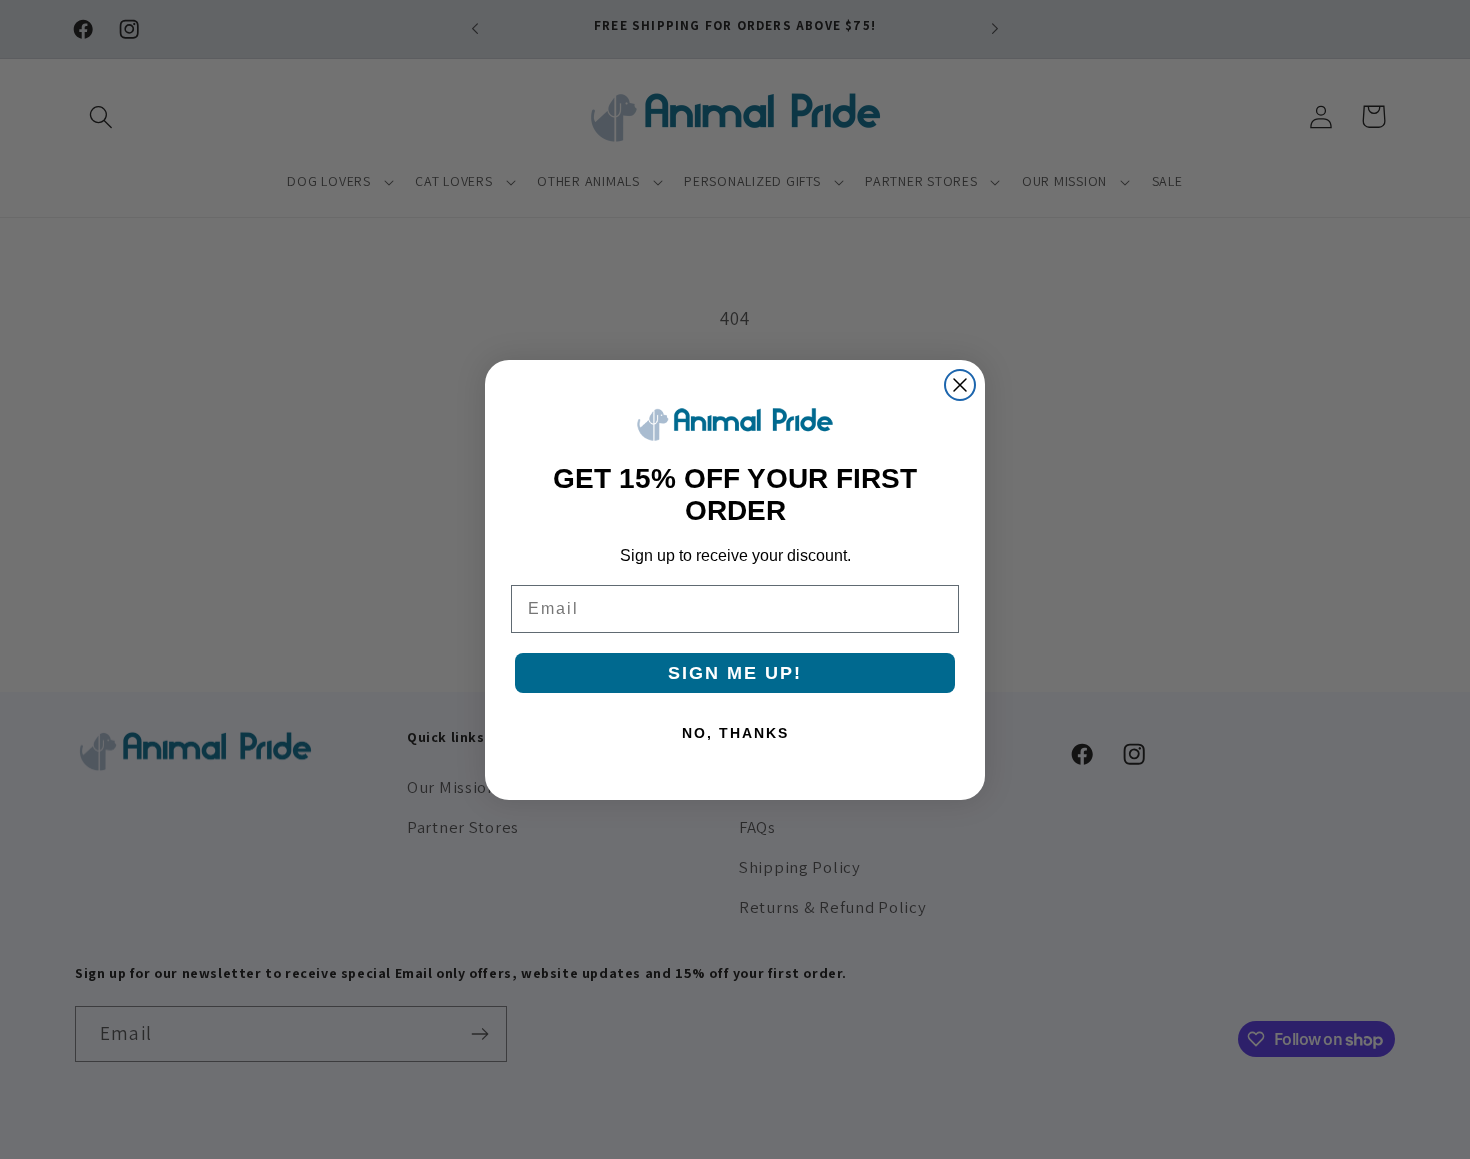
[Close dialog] (960, 385)
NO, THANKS (735, 733)
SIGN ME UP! (735, 673)
